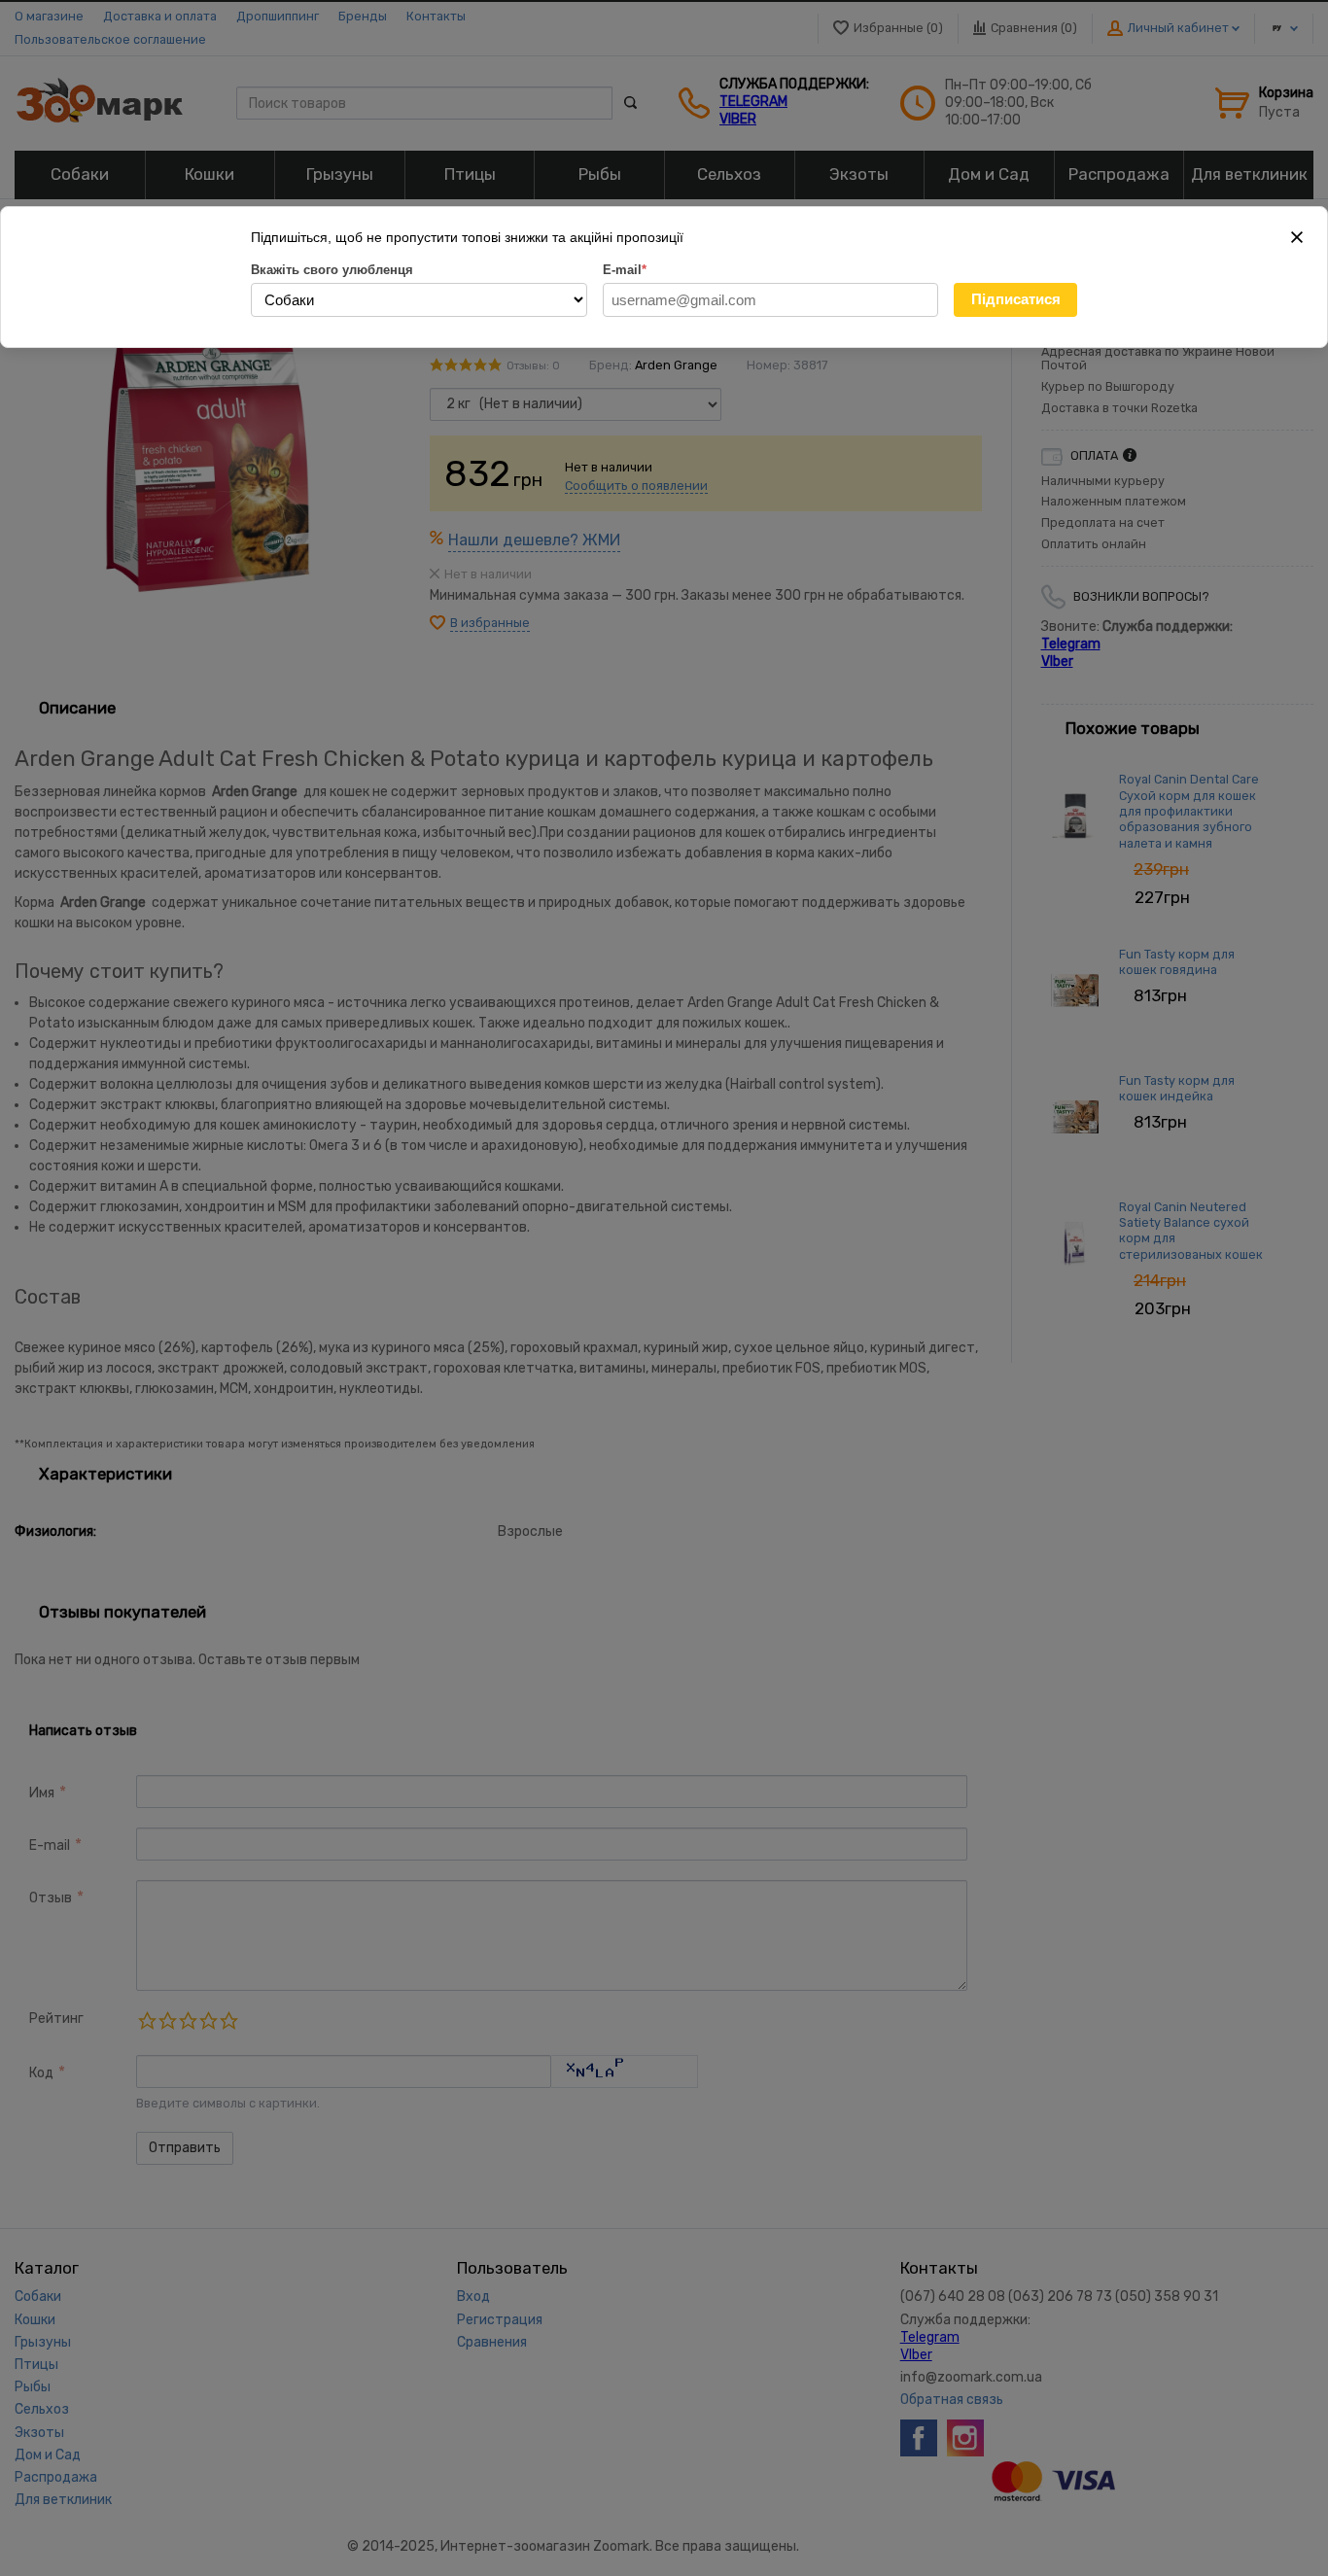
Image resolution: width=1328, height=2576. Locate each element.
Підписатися (1016, 299)
